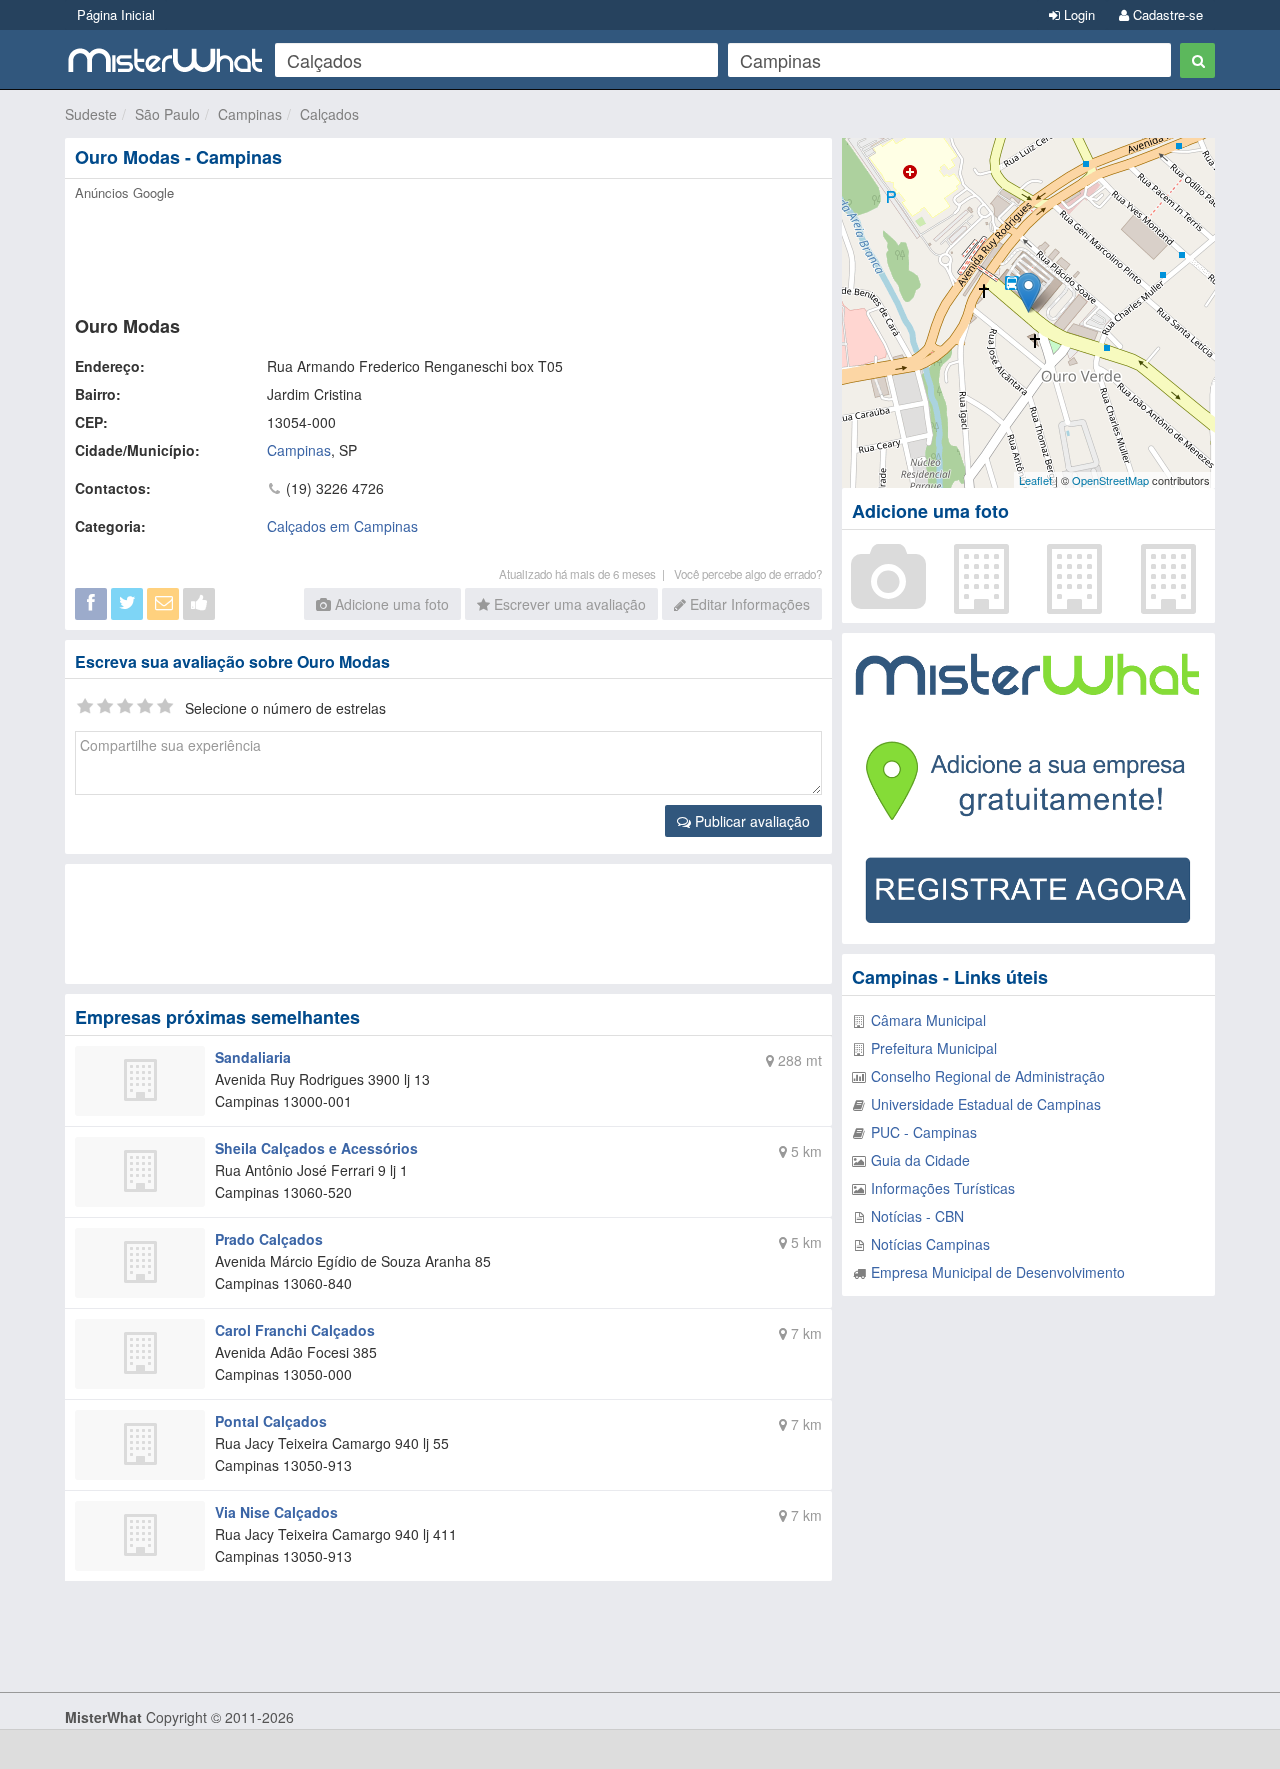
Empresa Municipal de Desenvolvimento (998, 1272)
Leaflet (1035, 480)
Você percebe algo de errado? (748, 574)
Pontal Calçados (271, 1421)
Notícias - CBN (917, 1216)
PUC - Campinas (924, 1132)
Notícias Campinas (930, 1244)
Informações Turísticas (943, 1188)
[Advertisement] (447, 252)
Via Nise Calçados (276, 1512)
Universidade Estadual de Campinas (986, 1104)
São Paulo (167, 114)
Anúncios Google (124, 192)
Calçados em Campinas (342, 526)
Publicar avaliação (750, 821)
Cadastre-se (1166, 14)
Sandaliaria (253, 1057)
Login (1077, 14)
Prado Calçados (269, 1239)
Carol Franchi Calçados (295, 1330)
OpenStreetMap (1110, 480)
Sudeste (91, 114)
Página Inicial (116, 14)
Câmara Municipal (928, 1020)
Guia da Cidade (920, 1160)
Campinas (250, 114)
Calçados (329, 114)
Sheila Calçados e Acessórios (316, 1148)
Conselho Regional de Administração (988, 1076)
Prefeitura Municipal (934, 1048)
